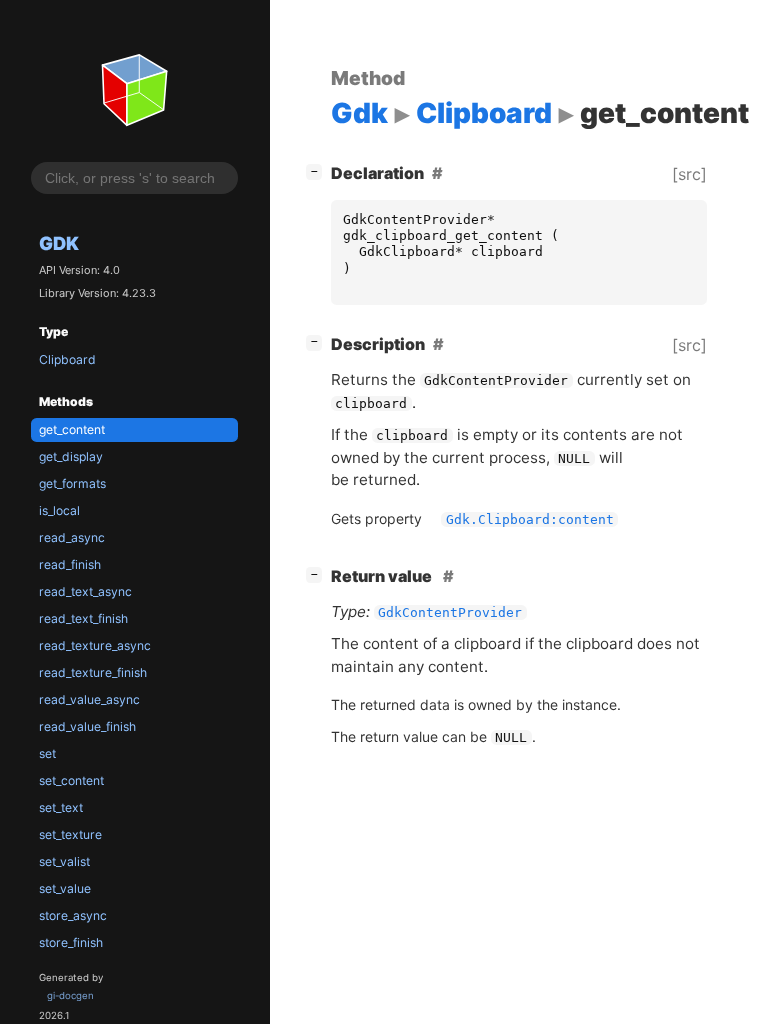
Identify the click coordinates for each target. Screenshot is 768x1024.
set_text (61, 807)
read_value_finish (87, 726)
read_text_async (85, 591)
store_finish (71, 942)
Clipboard (67, 359)
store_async (73, 915)
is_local (59, 510)
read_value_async (89, 699)
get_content (72, 429)
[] (318, 170)
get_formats (72, 483)
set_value (65, 888)
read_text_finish (83, 618)
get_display (71, 456)
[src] (689, 174)
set (47, 753)
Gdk (59, 243)
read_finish (70, 564)
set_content (71, 780)
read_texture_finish (93, 672)
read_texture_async (95, 645)
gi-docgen (70, 995)
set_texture (70, 834)
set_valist (64, 861)
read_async (72, 537)
